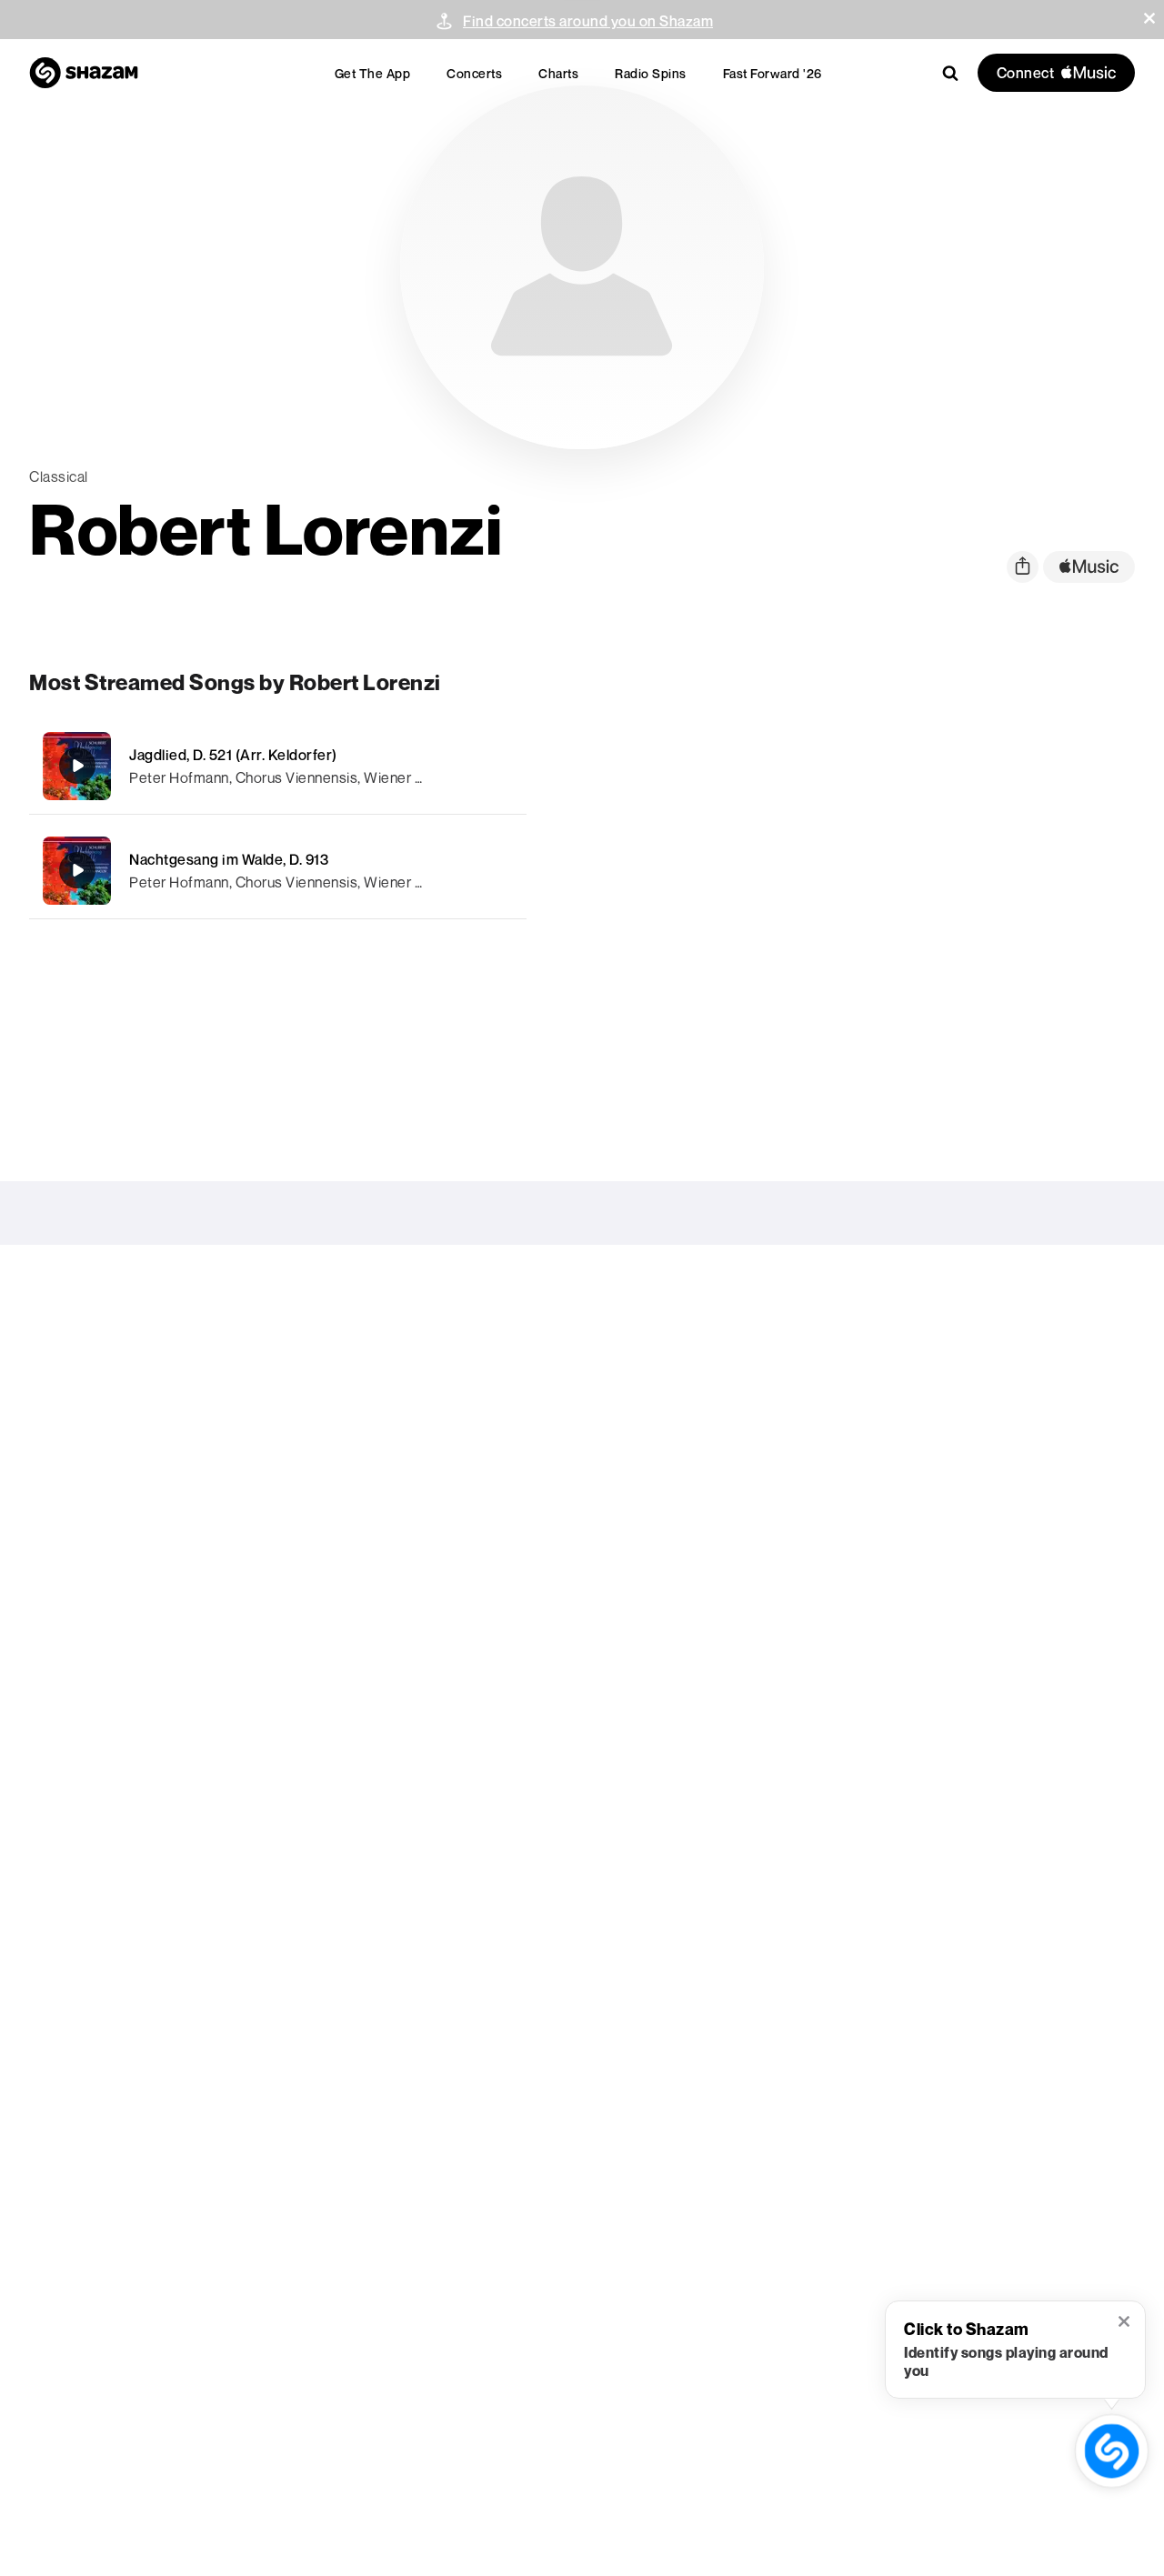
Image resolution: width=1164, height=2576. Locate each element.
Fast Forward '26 (773, 73)
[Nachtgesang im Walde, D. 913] (278, 871)
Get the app (373, 73)
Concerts (474, 73)
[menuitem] (373, 73)
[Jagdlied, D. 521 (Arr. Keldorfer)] (278, 766)
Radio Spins (651, 73)
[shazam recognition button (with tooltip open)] (1111, 2451)
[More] (502, 766)
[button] (1149, 18)
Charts (558, 73)
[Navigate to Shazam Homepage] (84, 73)
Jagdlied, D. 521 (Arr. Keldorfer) (233, 755)
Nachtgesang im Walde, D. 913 (229, 859)
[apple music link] (1089, 567)
